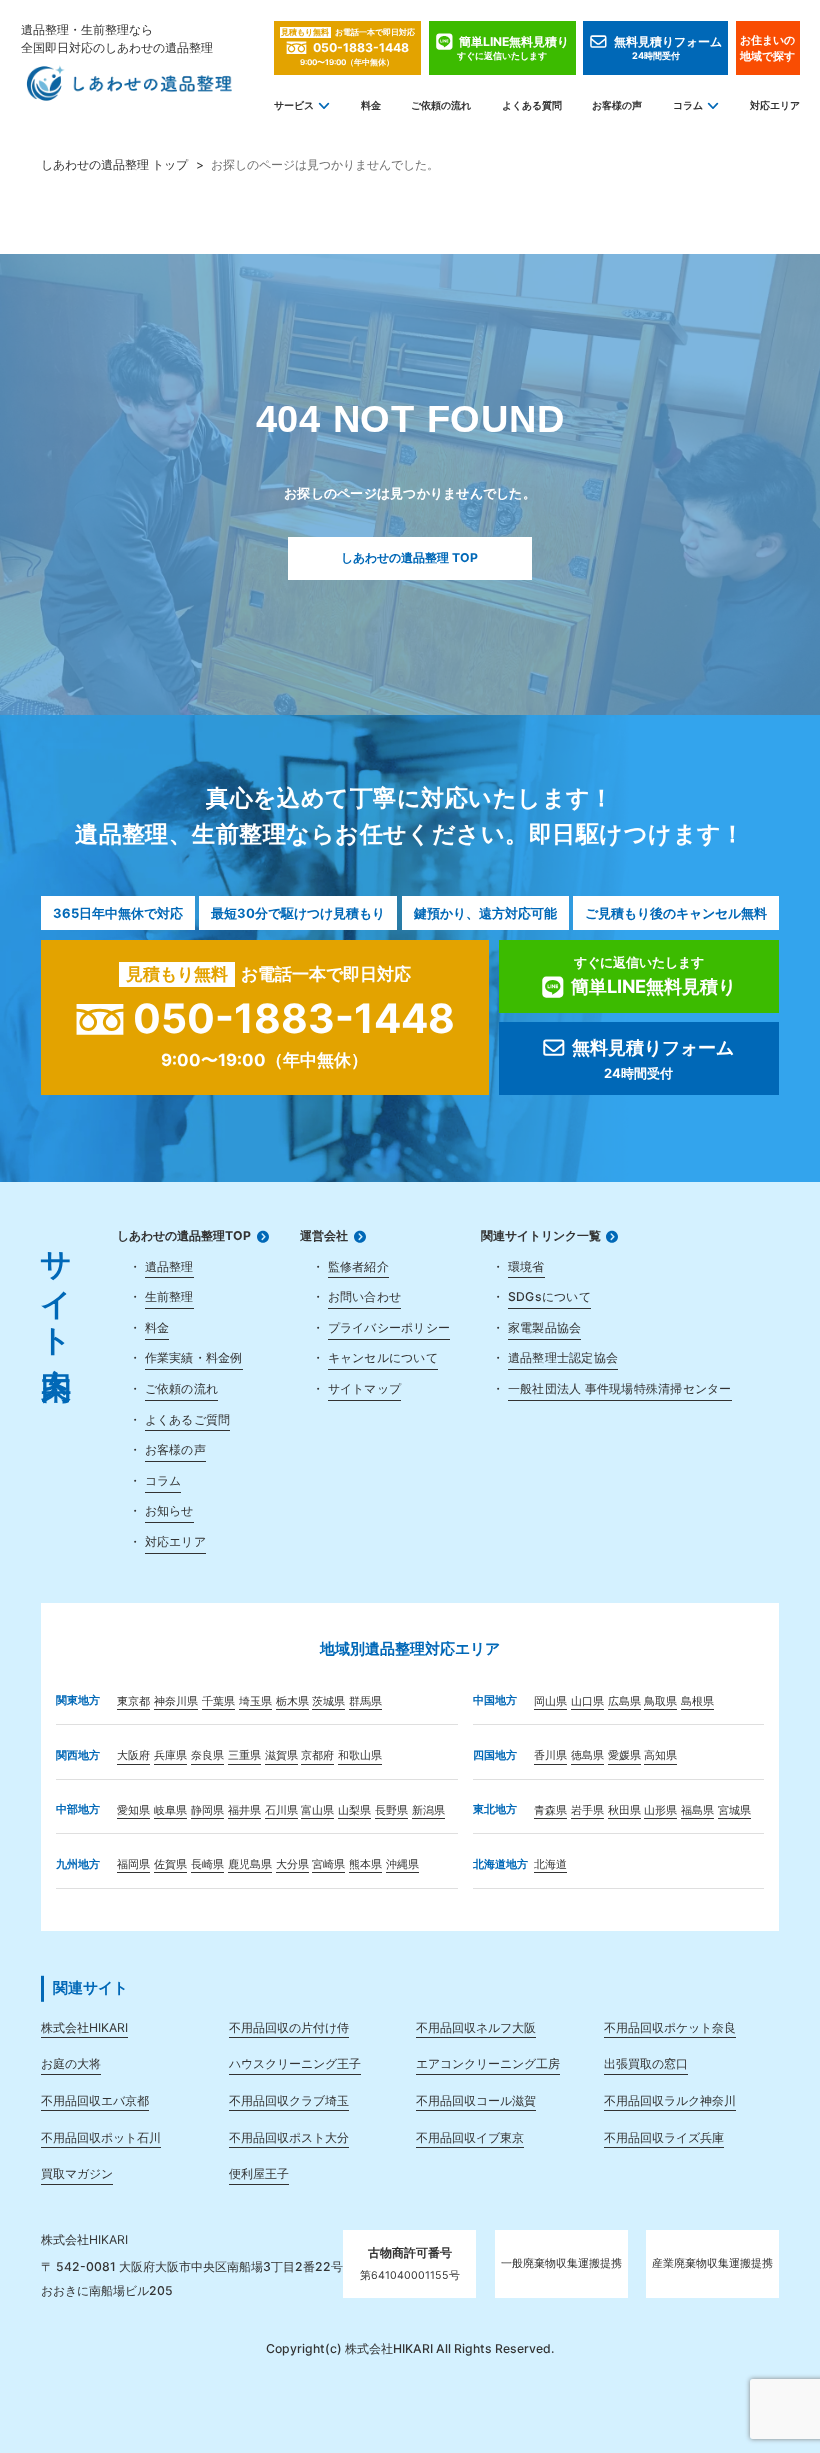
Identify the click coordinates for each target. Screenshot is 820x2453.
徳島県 (587, 1755)
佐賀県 (170, 1864)
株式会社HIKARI (84, 2027)
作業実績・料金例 (194, 1357)
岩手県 (587, 1810)
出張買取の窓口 (646, 2063)
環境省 (526, 1266)
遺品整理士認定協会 (563, 1357)
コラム (688, 105)
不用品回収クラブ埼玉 (289, 2100)
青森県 (550, 1810)
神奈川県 (176, 1701)
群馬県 (365, 1701)
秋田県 (624, 1810)
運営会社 (324, 1236)
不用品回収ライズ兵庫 (664, 2137)
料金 (371, 105)
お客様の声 (617, 105)
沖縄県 (402, 1864)
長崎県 (207, 1864)
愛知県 (133, 1810)
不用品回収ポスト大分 (289, 2137)
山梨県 (354, 1810)
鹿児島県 (250, 1864)
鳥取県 (660, 1701)
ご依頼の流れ (441, 105)
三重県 (244, 1755)
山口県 (587, 1701)
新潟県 (428, 1810)
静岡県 (207, 1810)
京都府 (317, 1755)
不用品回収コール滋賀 (476, 2100)
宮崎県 (328, 1864)
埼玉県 (255, 1701)
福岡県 (133, 1864)
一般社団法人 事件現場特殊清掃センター (620, 1388)
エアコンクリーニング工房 (488, 2063)
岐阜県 (170, 1810)
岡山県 (550, 1701)
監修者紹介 (358, 1266)
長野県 (391, 1810)
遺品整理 (169, 1266)
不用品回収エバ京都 (95, 2100)
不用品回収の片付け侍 (289, 2027)
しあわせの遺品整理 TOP (409, 557)
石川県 (281, 1810)
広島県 (624, 1701)
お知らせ (169, 1510)
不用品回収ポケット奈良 (670, 2027)
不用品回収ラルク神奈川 (670, 2100)
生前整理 (169, 1296)
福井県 (244, 1810)
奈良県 (207, 1755)
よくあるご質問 (188, 1419)
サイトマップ (364, 1388)
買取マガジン (77, 2173)
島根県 (697, 1701)
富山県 (317, 1810)
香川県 (550, 1755)
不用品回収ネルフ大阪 (476, 2027)
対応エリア (774, 105)
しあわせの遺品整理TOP (184, 1236)
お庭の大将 (71, 2063)
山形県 (660, 1810)
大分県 (292, 1864)
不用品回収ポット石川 (101, 2137)
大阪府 (133, 1755)
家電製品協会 (544, 1327)
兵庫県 (170, 1755)
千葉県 (218, 1701)
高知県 (660, 1755)
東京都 (133, 1701)
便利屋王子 (259, 2173)
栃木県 (292, 1701)
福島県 (697, 1810)
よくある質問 (532, 105)
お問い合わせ (364, 1296)
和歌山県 (360, 1755)
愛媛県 (624, 1755)
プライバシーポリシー (389, 1327)
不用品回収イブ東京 (470, 2137)
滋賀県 (281, 1755)
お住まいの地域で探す (767, 48)
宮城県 (734, 1810)
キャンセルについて (383, 1357)
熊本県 (365, 1864)
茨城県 (328, 1701)
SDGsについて (549, 1296)
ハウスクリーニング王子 (295, 2063)
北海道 (550, 1864)
